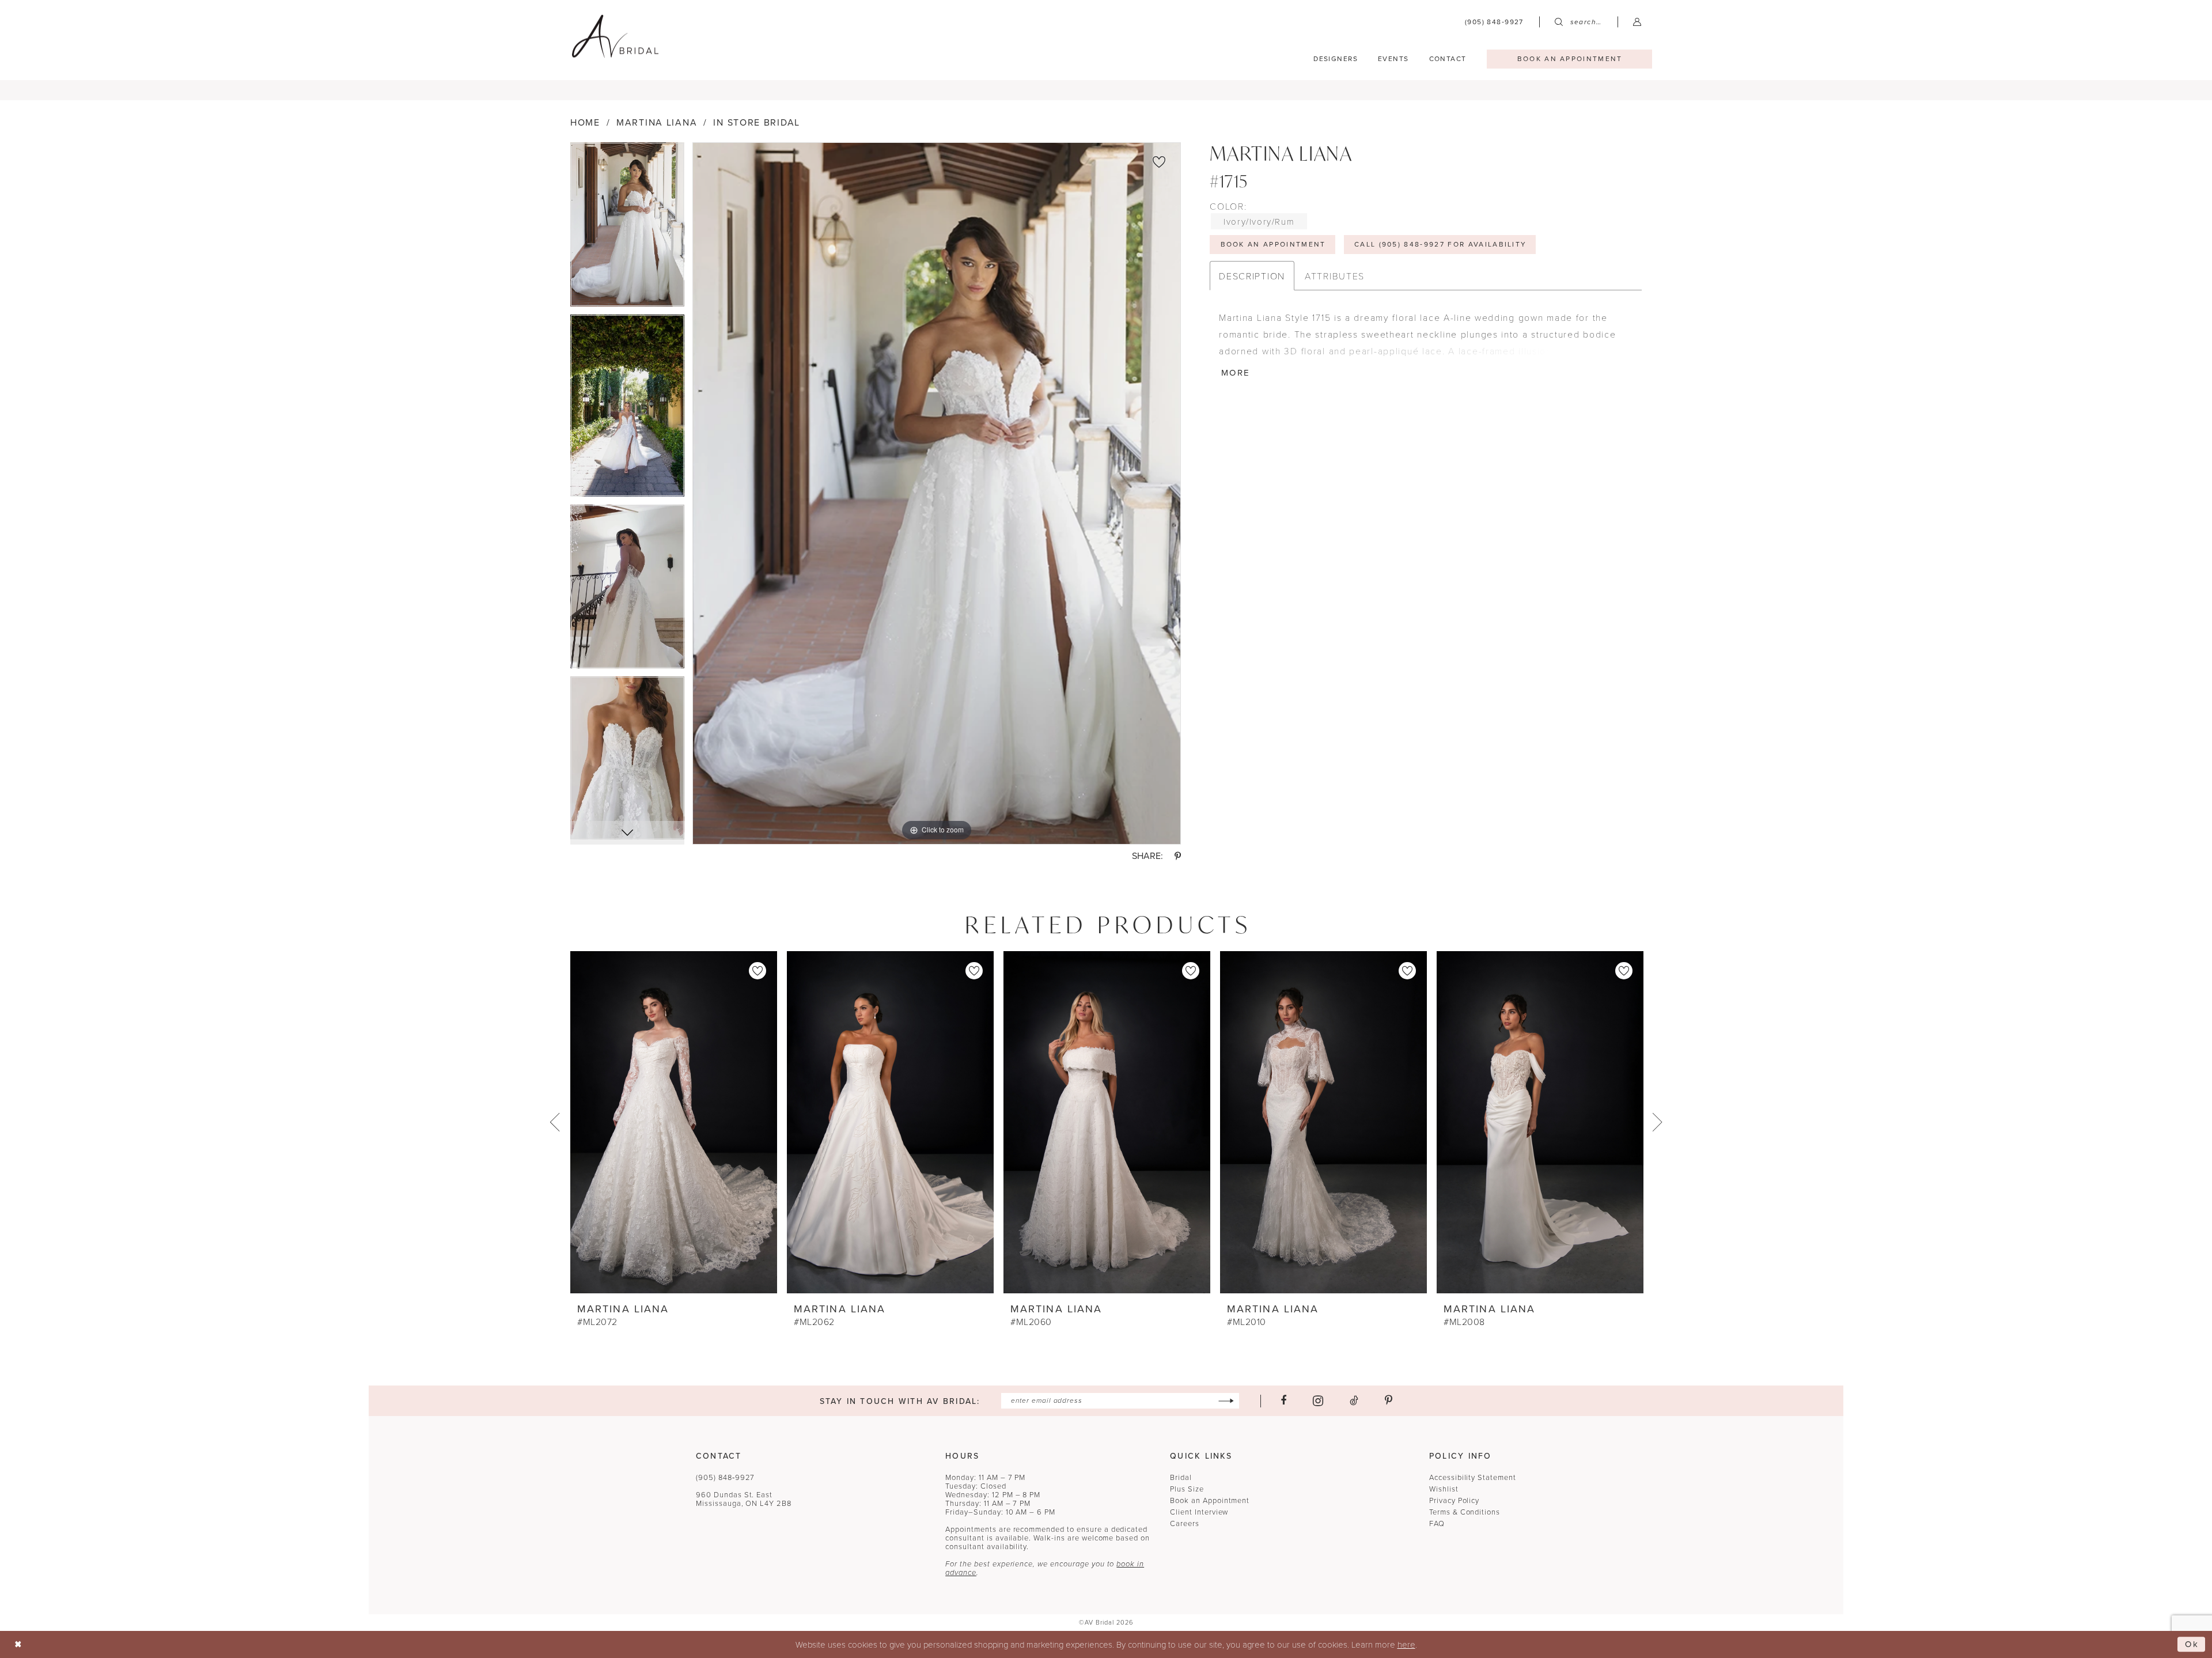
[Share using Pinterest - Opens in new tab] (1178, 856)
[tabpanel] (627, 229)
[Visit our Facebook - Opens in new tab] (1283, 1400)
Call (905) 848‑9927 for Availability (1441, 244)
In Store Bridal (757, 122)
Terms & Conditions (1465, 1512)
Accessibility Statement (1473, 1477)
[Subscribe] (1226, 1401)
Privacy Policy (1454, 1500)
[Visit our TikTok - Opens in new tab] (1354, 1400)
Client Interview (1199, 1512)
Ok (2192, 1644)
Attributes (1335, 276)
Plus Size (1187, 1489)
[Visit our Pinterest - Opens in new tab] (1389, 1400)
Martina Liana (657, 122)
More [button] (1236, 373)
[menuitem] (1494, 22)
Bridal (1181, 1477)
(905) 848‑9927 (725, 1477)
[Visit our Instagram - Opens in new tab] (1318, 1401)
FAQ (1437, 1523)
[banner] (615, 36)
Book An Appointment (1273, 244)
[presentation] (674, 1122)
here (1406, 1644)
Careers (1185, 1523)
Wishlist (1444, 1489)
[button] (1637, 22)
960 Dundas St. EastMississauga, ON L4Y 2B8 (744, 1499)
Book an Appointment (1210, 1500)
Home (585, 122)
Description (1252, 276)
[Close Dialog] (18, 1644)
